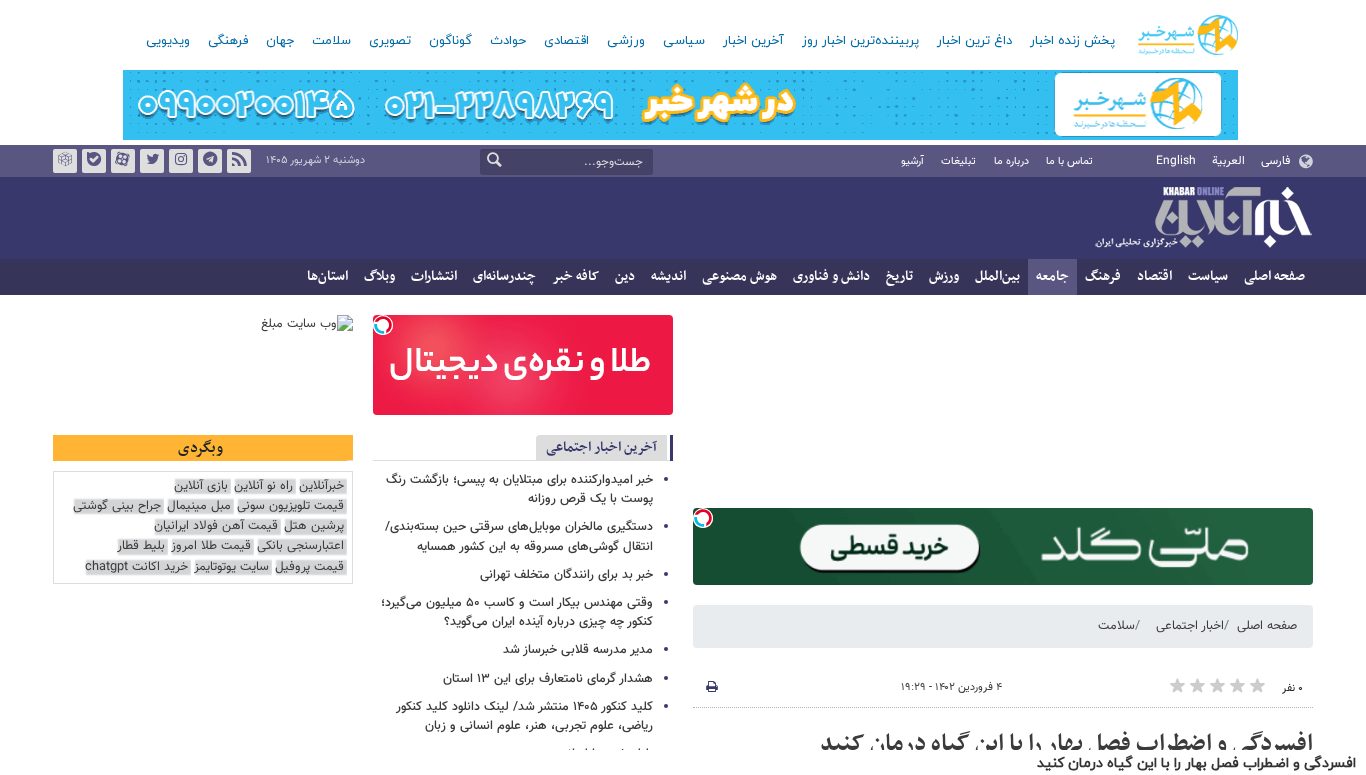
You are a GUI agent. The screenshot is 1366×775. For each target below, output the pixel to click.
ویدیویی (168, 41)
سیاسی (684, 41)
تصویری (390, 41)
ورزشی (626, 41)
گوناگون (450, 41)
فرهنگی (228, 41)
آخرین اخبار (753, 41)
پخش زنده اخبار (1072, 41)
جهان (280, 41)
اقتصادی (566, 41)
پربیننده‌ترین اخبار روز (860, 41)
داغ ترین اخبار (974, 41)
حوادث (508, 41)
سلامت (331, 41)
